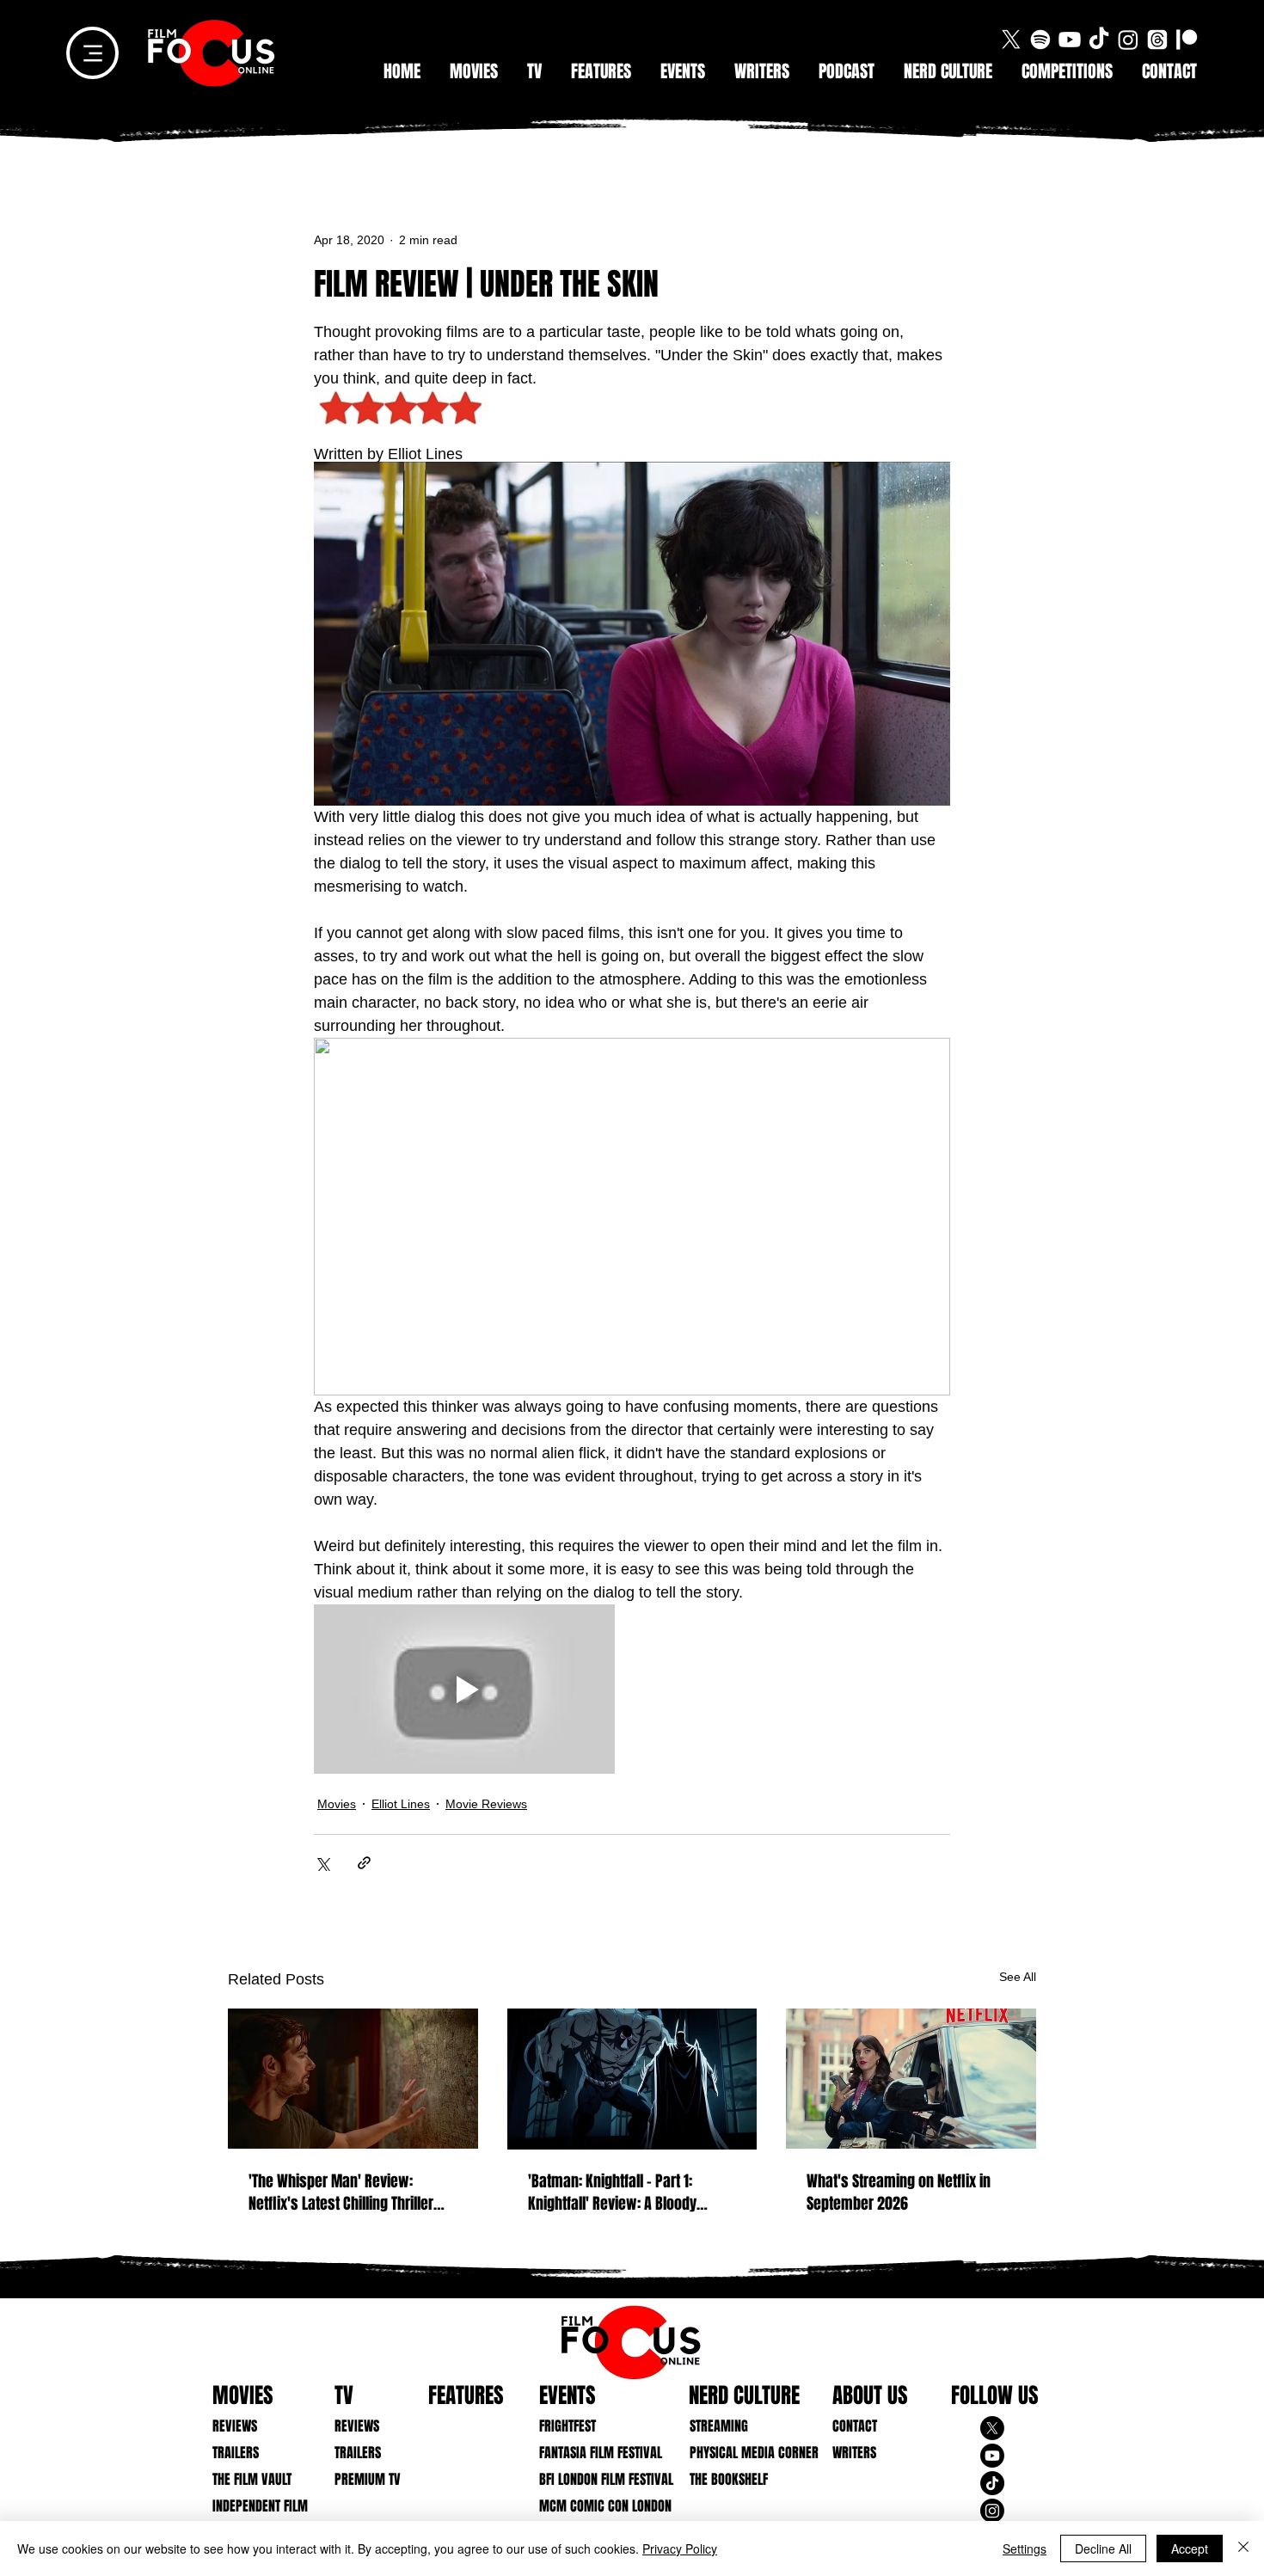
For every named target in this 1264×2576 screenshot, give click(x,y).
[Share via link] (364, 1863)
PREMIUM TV (368, 2479)
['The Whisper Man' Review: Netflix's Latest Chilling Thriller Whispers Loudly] (353, 2079)
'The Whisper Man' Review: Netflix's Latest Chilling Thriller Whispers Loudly (341, 2193)
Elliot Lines (401, 1804)
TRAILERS (236, 2453)
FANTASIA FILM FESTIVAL (592, 2453)
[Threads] (1157, 40)
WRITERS (854, 2453)
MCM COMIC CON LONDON (592, 2506)
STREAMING (719, 2426)
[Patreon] (1187, 40)
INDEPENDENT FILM (260, 2506)
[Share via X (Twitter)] (322, 1863)
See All (1018, 1977)
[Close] (1243, 2548)
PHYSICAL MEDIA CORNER (742, 2453)
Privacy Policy (680, 2548)
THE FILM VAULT (252, 2479)
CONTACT (855, 2426)
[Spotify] (1040, 40)
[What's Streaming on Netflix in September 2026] (911, 2079)
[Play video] (464, 1689)
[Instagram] (1128, 40)
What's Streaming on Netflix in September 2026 (899, 2193)
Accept (1190, 2548)
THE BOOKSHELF (729, 2479)
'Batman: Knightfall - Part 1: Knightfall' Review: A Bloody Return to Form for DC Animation (626, 2193)
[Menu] (92, 53)
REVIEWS (235, 2426)
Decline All (1103, 2548)
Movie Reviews (486, 1804)
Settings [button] (1025, 2548)
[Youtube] (1070, 40)
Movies (337, 1804)
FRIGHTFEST (568, 2426)
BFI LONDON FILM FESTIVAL (592, 2479)
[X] (1011, 40)
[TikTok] (1099, 40)
